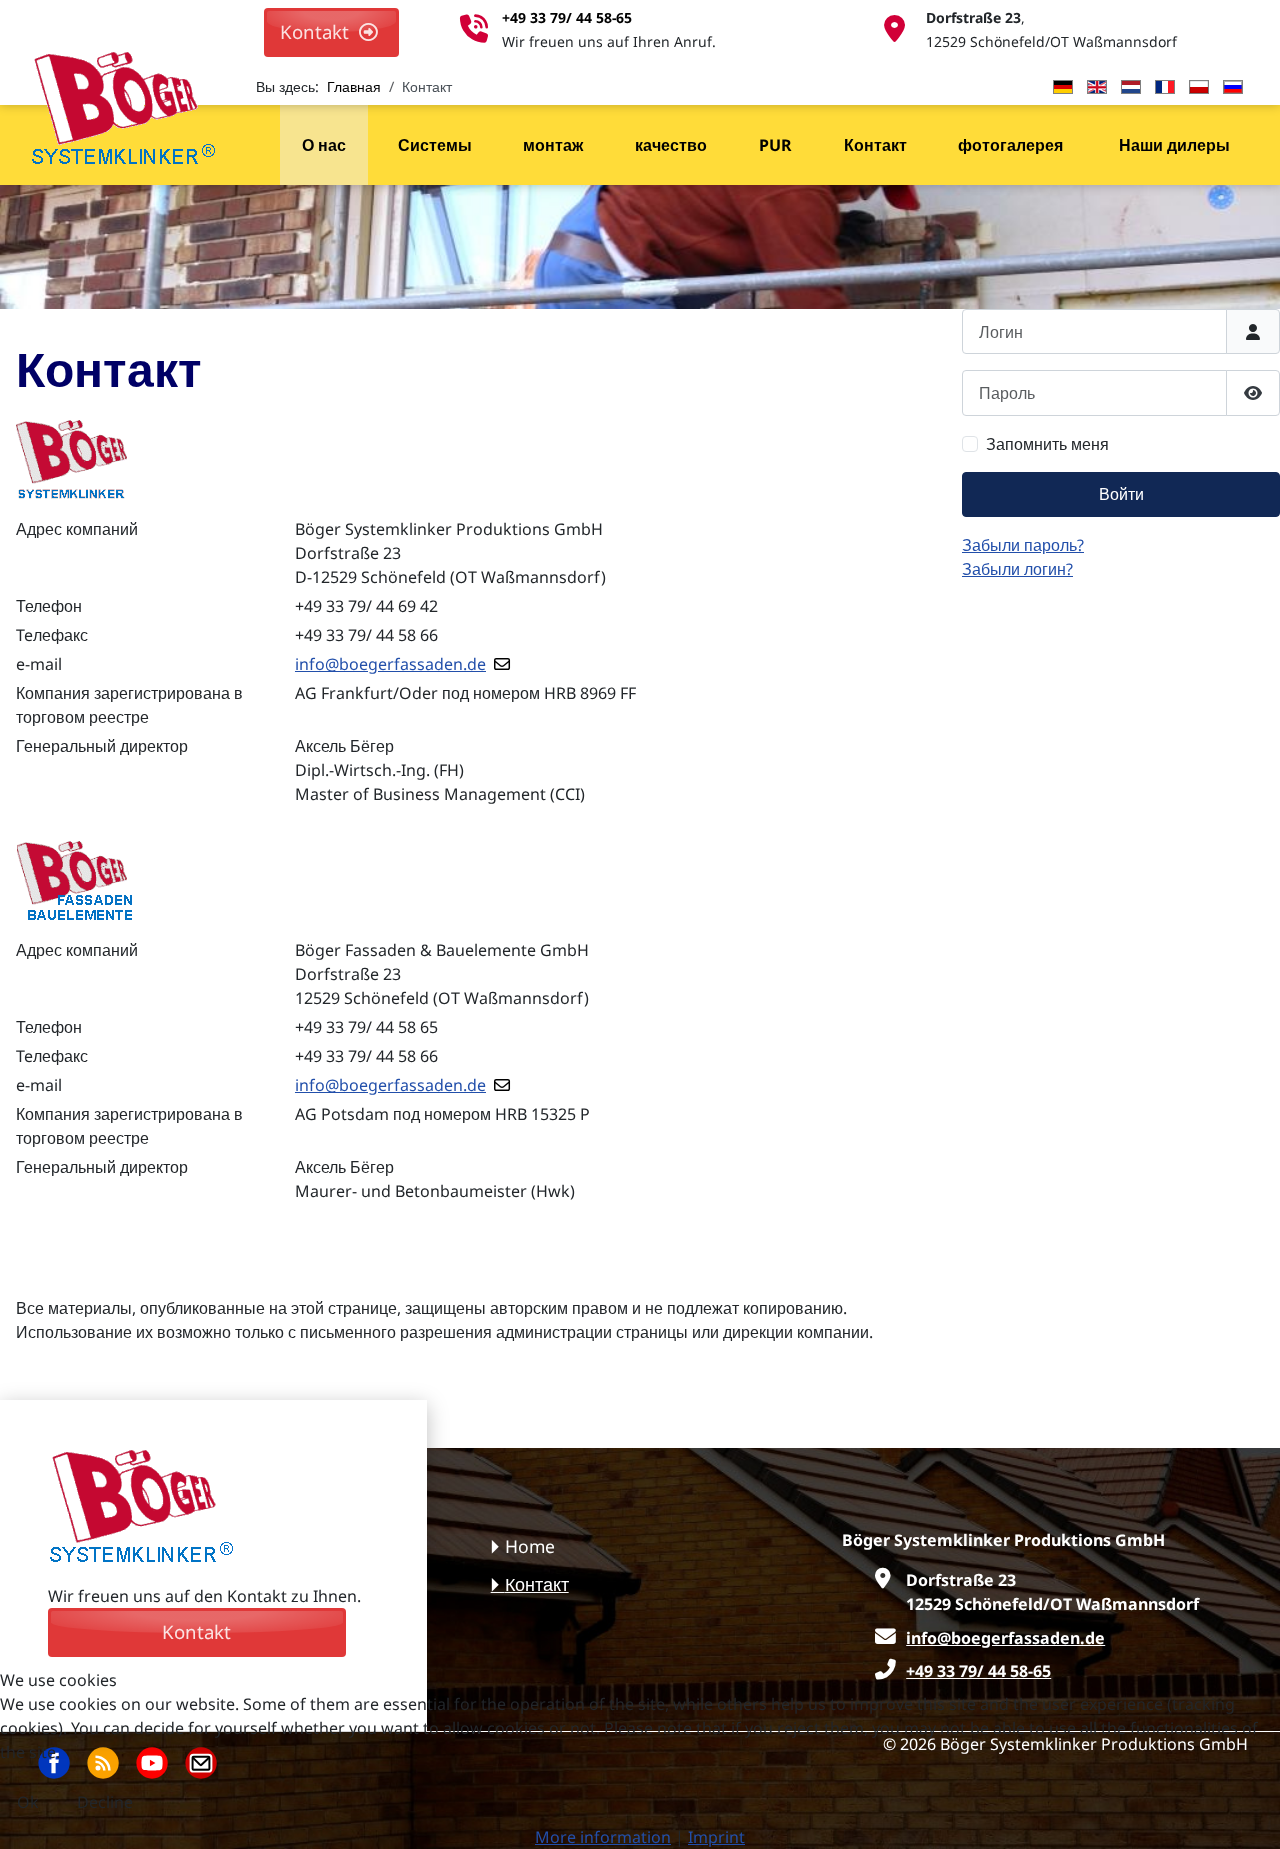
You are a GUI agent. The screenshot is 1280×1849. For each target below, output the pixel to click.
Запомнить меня (1047, 444)
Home (530, 1546)
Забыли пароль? (1023, 545)
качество (671, 145)
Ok (28, 1802)
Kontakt (319, 31)
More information (603, 1837)
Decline (105, 1802)
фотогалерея (1010, 145)
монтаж (553, 145)
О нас (324, 145)
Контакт (875, 145)
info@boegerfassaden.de (390, 664)
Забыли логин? (1017, 569)
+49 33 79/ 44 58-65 (567, 17)
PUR (775, 145)
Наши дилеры (1174, 145)
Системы (435, 145)
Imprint (716, 1837)
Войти (1121, 494)
